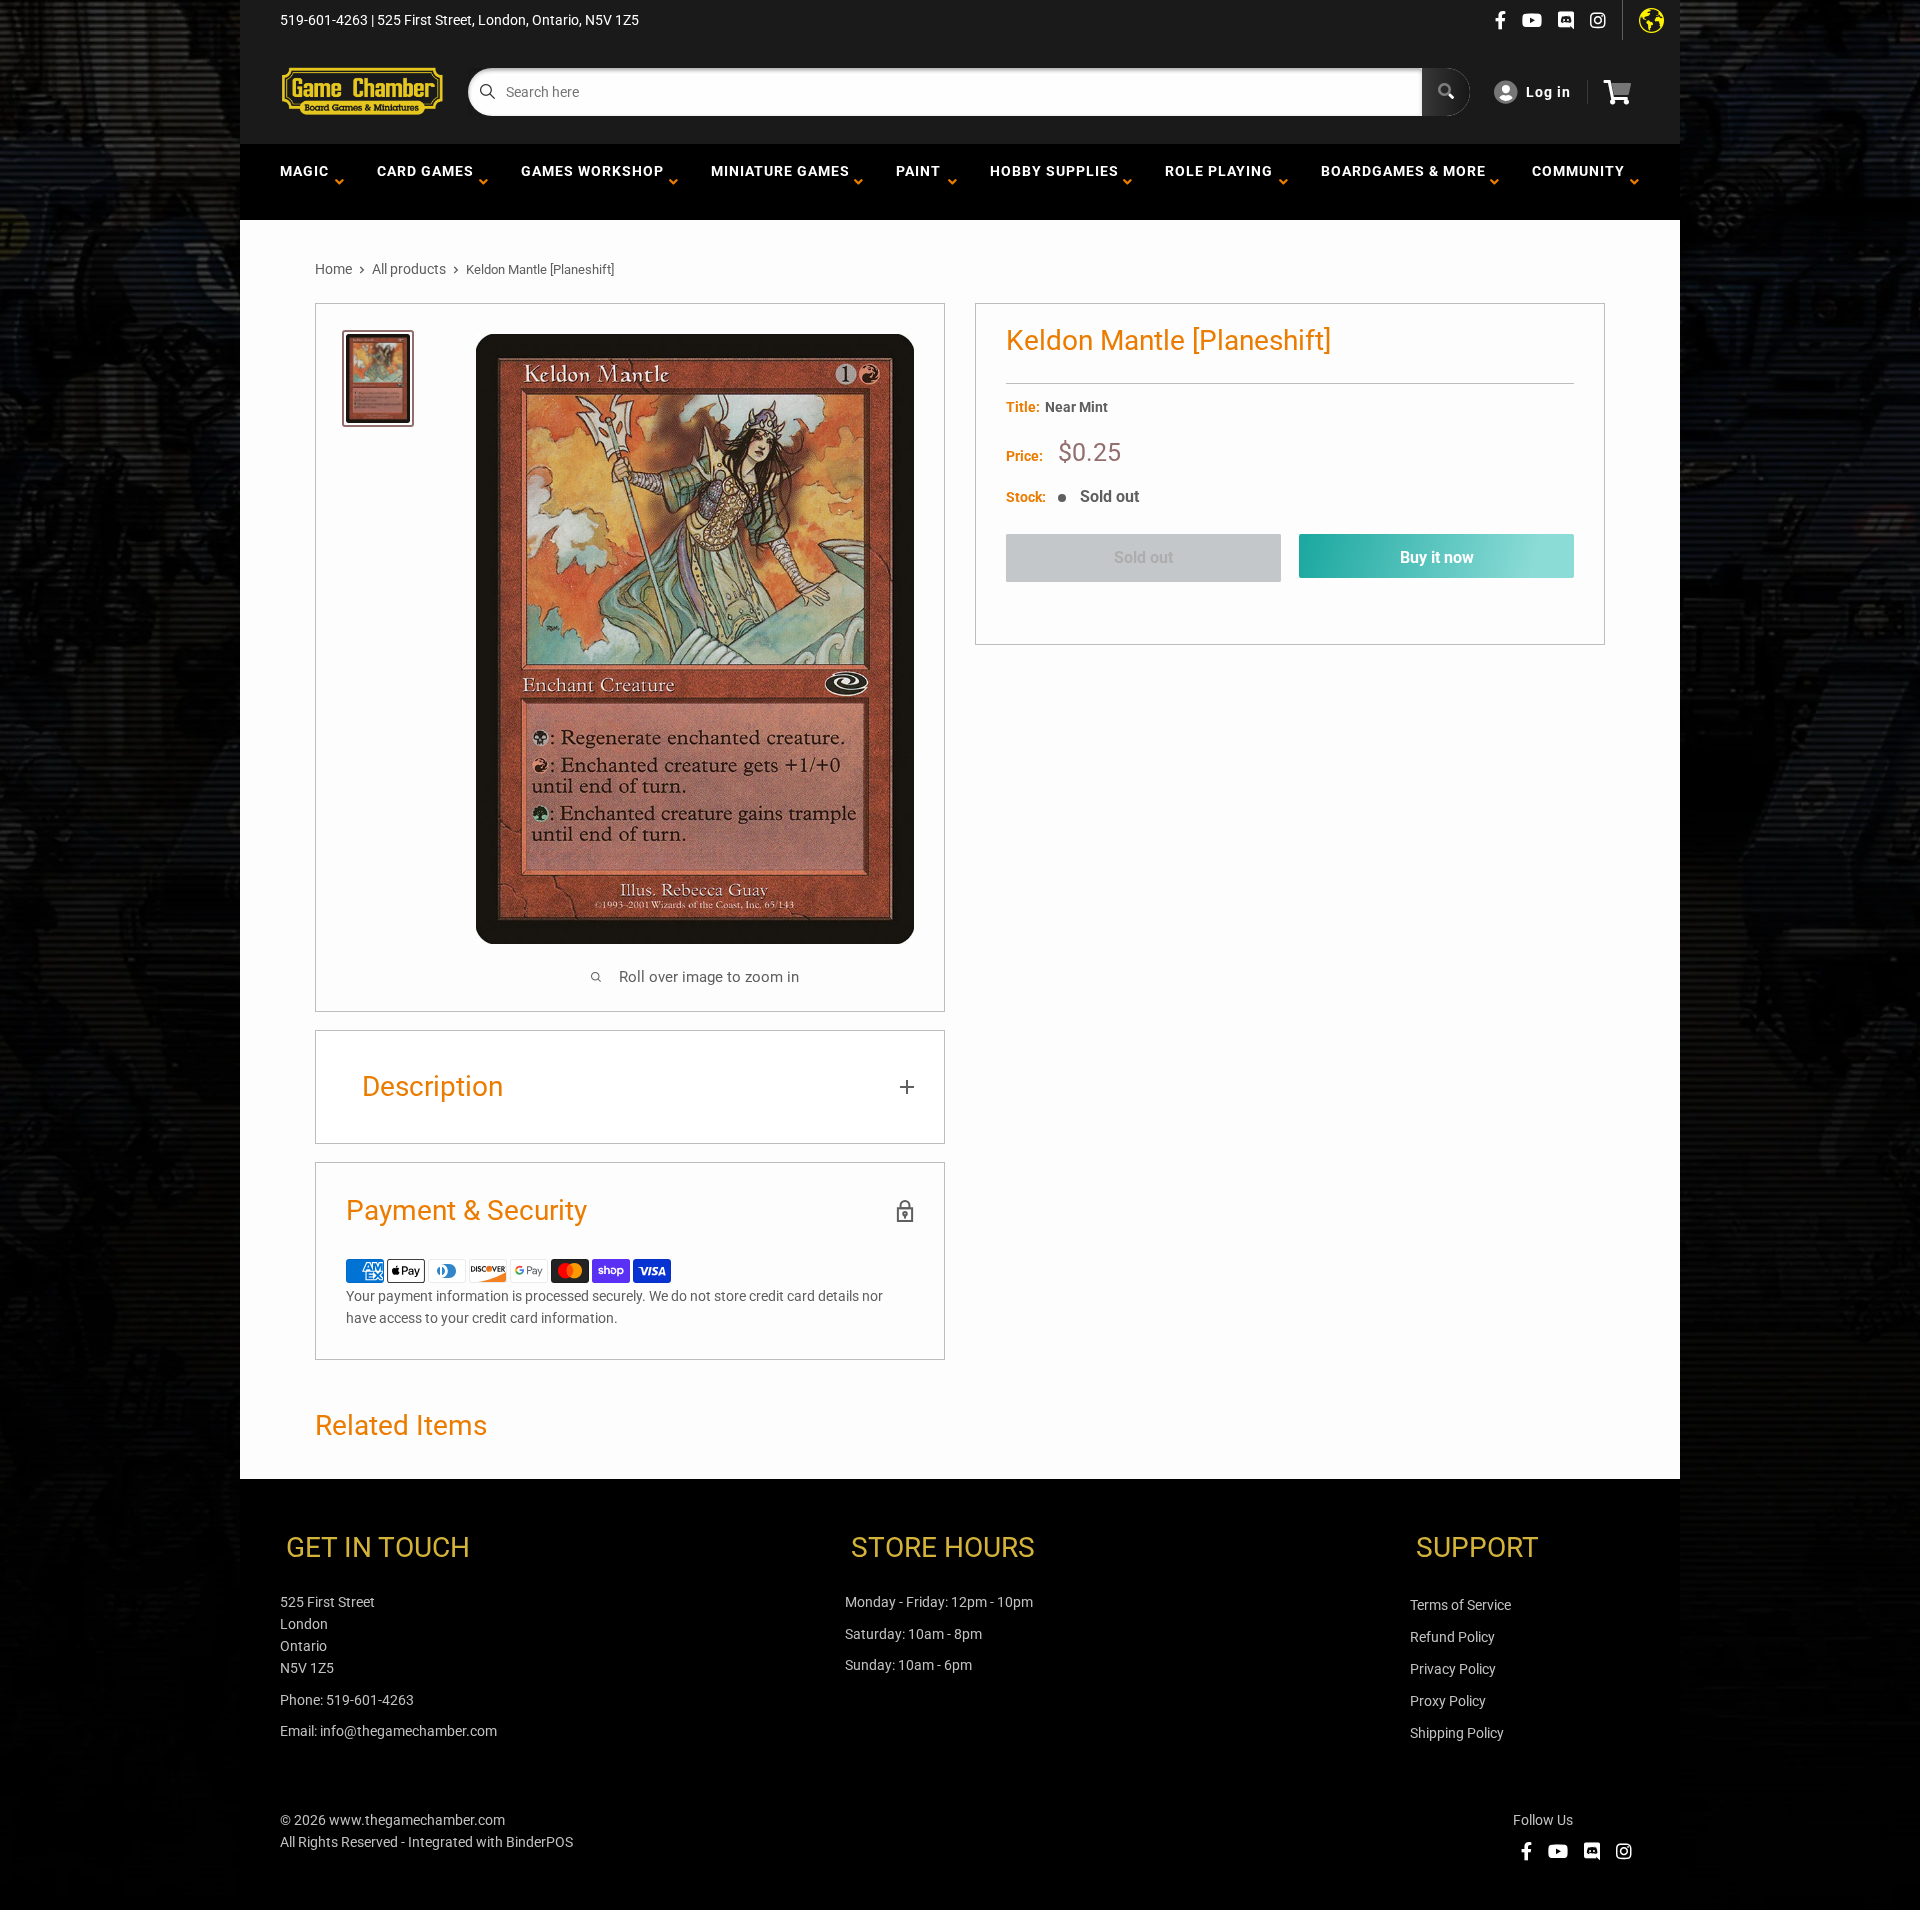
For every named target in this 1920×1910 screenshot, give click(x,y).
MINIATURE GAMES (780, 182)
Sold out (1143, 557)
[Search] (1446, 92)
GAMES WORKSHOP (592, 182)
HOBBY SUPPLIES (1054, 182)
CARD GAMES (425, 182)
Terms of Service (1460, 1605)
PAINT (918, 182)
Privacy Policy (1453, 1669)
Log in (1548, 92)
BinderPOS (539, 1842)
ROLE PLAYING (1219, 182)
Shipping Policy (1457, 1733)
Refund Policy (1452, 1637)
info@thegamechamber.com (408, 1731)
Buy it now (1437, 557)
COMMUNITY (1578, 182)
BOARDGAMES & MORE (1403, 182)
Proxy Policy (1448, 1701)
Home (333, 269)
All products (409, 269)
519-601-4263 (370, 1700)
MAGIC (304, 182)
